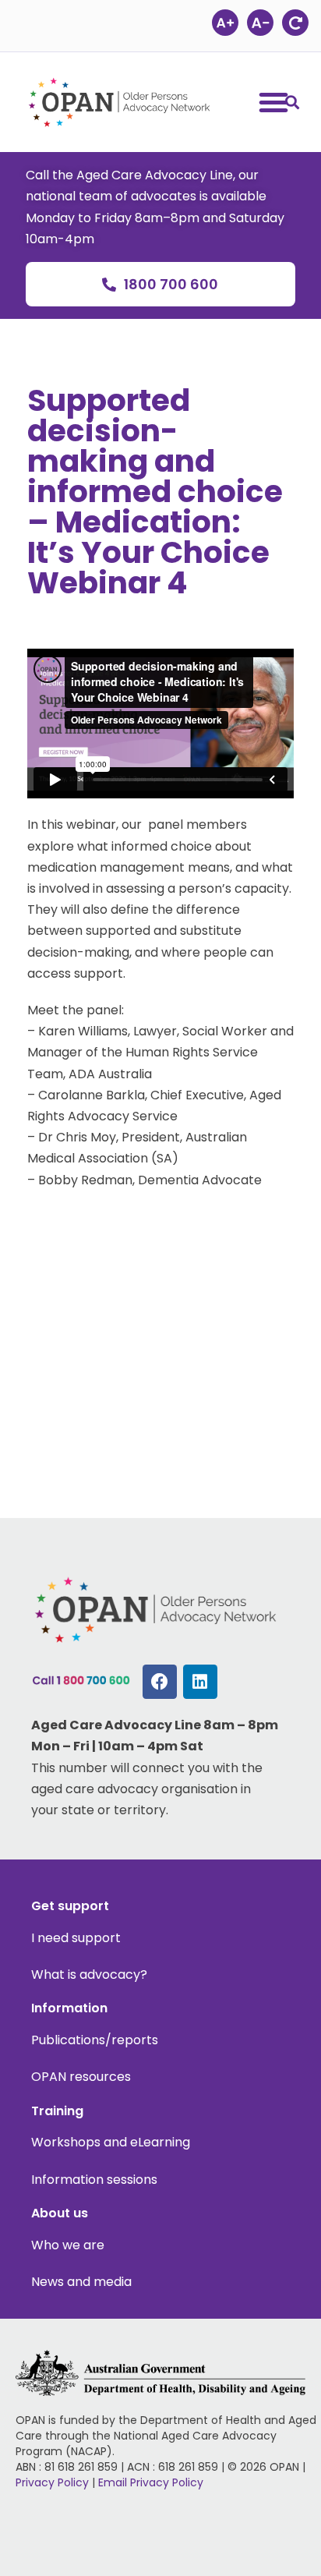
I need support (76, 1938)
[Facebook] (160, 1682)
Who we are (68, 2245)
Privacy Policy (52, 2482)
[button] (292, 102)
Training (57, 2111)
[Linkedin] (200, 1682)
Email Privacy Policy (151, 2482)
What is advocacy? (89, 1974)
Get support (70, 1906)
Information (69, 2008)
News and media (81, 2282)
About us (60, 2213)
